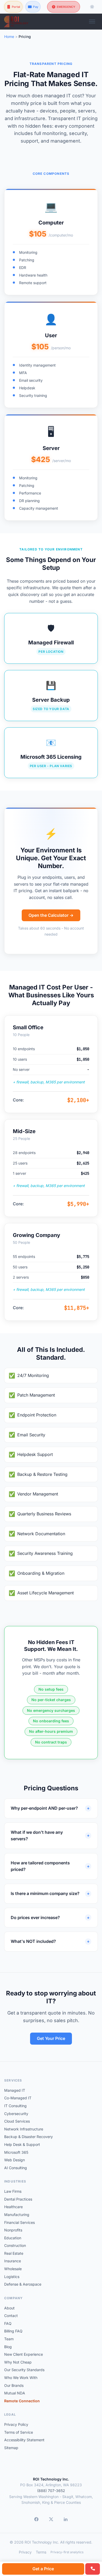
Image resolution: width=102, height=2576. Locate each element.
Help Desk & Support (22, 2144)
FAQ (8, 2323)
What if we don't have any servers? (37, 1836)
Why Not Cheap (18, 2362)
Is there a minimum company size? (45, 1893)
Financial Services (19, 2222)
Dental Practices (18, 2199)
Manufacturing (17, 2215)
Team (9, 2339)
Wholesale (13, 2269)
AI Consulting (16, 2168)
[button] (51, 242)
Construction (15, 2245)
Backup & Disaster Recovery (29, 2137)
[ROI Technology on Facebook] (36, 2519)
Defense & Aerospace (23, 2284)
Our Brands (14, 2385)
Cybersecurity (16, 2114)
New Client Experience (24, 2354)
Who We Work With (21, 2378)
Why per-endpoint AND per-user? (44, 1808)
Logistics (12, 2277)
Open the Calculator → (51, 915)
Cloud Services (17, 2121)
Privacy (25, 2552)
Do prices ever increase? (35, 1917)
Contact (11, 2316)
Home (9, 36)
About (9, 2308)
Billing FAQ (13, 2331)
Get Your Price (51, 2038)
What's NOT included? (33, 1941)
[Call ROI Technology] (93, 2569)
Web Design (15, 2160)
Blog (8, 2347)
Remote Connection (22, 2401)
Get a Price (43, 2569)
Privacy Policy (16, 2424)
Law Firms (13, 2191)
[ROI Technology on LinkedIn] (66, 2519)
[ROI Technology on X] (51, 2519)
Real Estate (14, 2253)
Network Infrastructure (24, 2129)
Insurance (13, 2261)
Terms (41, 2552)
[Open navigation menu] (92, 21)
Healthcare (13, 2207)
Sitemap (11, 2448)
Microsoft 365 (16, 2152)
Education (13, 2238)
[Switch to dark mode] (92, 7)
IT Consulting (15, 2106)
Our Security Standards (24, 2370)
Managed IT (15, 2090)
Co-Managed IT (18, 2098)
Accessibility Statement (24, 2440)
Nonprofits (13, 2230)
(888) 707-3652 (51, 2491)
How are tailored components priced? (40, 1866)
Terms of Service (19, 2432)
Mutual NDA (15, 2393)
